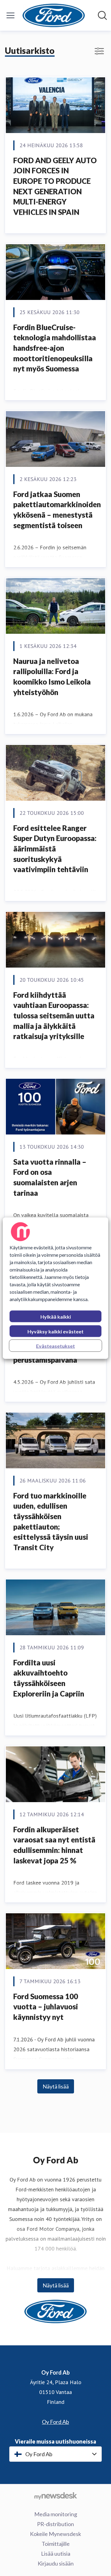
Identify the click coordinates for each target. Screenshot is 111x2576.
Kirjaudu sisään (56, 2563)
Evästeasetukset (55, 1346)
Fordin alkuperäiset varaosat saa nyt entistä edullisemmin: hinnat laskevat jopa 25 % (54, 1845)
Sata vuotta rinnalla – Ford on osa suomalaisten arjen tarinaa (50, 1177)
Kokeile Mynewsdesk (55, 2534)
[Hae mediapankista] (102, 15)
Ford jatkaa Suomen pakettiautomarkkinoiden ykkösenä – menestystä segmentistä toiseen (57, 510)
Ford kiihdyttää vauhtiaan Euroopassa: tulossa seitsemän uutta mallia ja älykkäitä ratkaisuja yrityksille (54, 1015)
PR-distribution (55, 2524)
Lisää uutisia (56, 2554)
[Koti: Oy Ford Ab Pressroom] (54, 15)
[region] (55, 1288)
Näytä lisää (56, 2086)
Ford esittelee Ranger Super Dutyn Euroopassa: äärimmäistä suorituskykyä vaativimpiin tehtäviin (55, 849)
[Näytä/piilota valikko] (10, 15)
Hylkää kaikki (56, 1316)
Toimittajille (56, 2544)
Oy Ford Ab (55, 2422)
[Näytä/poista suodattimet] (99, 51)
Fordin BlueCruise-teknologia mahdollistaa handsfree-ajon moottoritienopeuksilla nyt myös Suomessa (55, 348)
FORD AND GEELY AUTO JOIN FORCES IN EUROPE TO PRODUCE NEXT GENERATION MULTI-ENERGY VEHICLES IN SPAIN (55, 186)
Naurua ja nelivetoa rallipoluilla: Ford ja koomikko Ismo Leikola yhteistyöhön (52, 677)
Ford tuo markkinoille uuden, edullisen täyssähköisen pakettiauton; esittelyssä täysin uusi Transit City (51, 1521)
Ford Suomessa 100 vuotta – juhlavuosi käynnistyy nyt (46, 2007)
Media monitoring (56, 2514)
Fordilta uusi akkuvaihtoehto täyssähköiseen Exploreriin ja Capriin (49, 1678)
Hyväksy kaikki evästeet (55, 1331)
